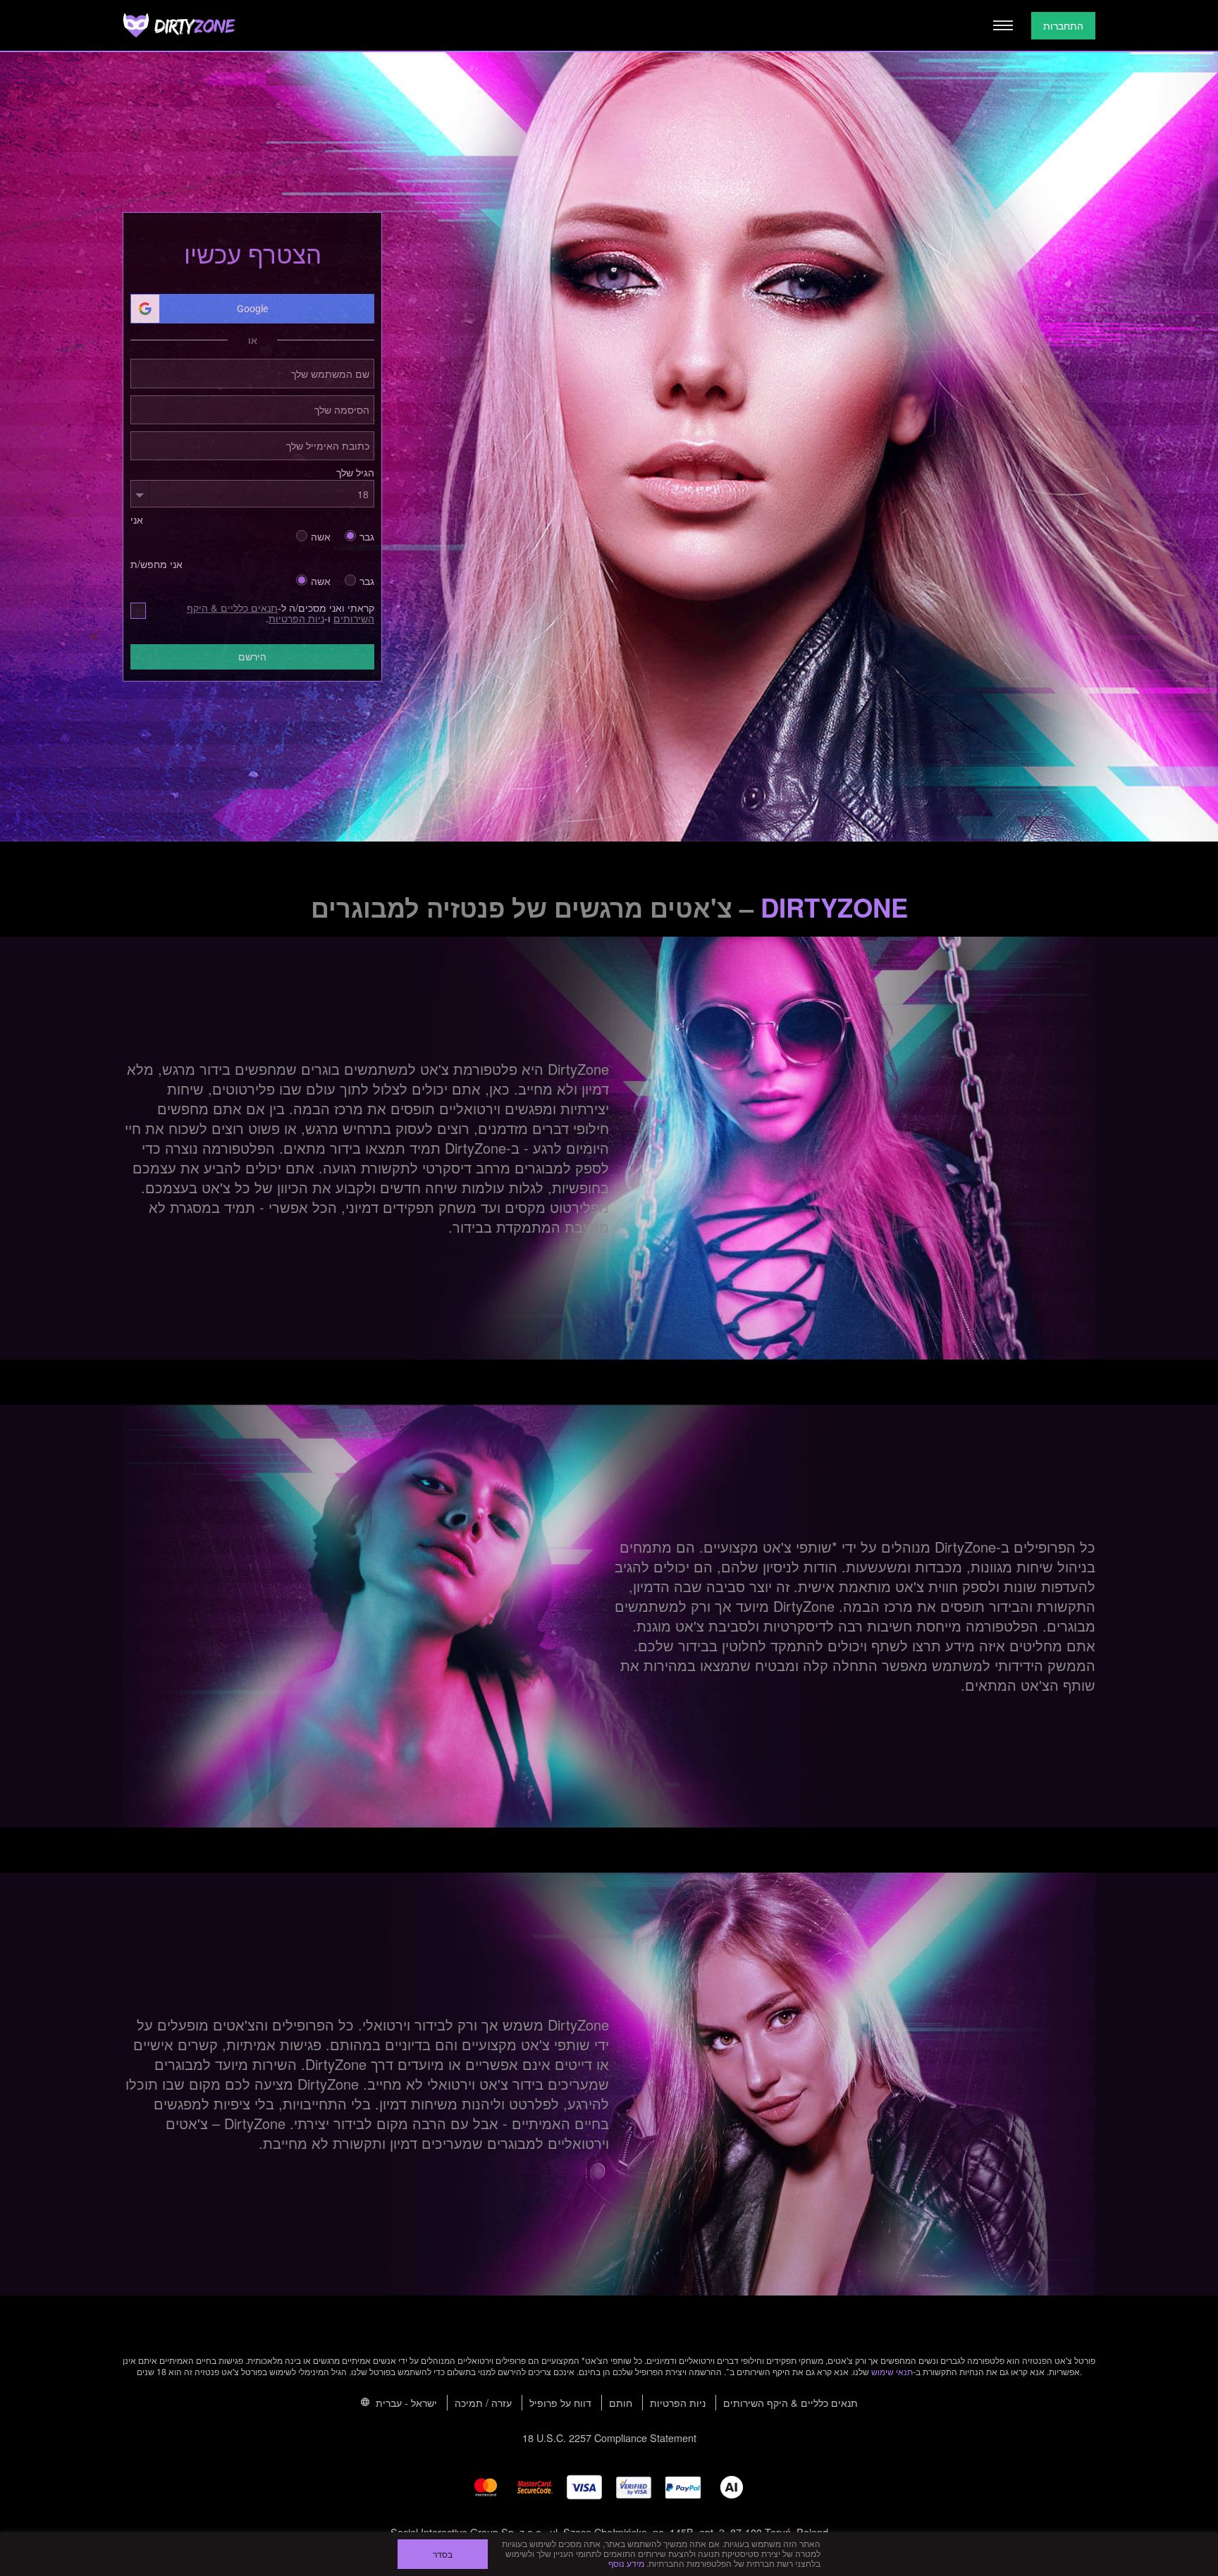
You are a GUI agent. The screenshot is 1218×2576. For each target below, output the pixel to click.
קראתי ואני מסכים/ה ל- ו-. (281, 613)
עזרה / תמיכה (483, 2402)
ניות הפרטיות (296, 618)
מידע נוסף (626, 2563)
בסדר (443, 2554)
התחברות (1063, 25)
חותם (621, 2402)
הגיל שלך (355, 472)
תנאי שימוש (892, 2371)
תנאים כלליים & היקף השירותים (791, 2402)
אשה (321, 535)
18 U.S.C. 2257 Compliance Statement (609, 2438)
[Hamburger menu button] (1003, 25)
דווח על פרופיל (560, 2402)
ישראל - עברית (405, 2402)
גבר (367, 535)
